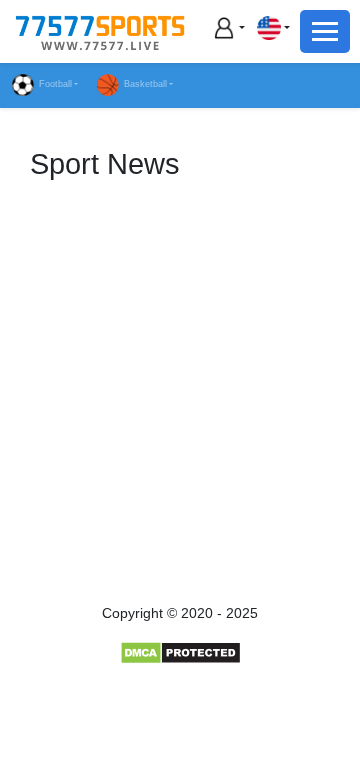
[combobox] (273, 27)
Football (55, 84)
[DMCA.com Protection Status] (180, 652)
